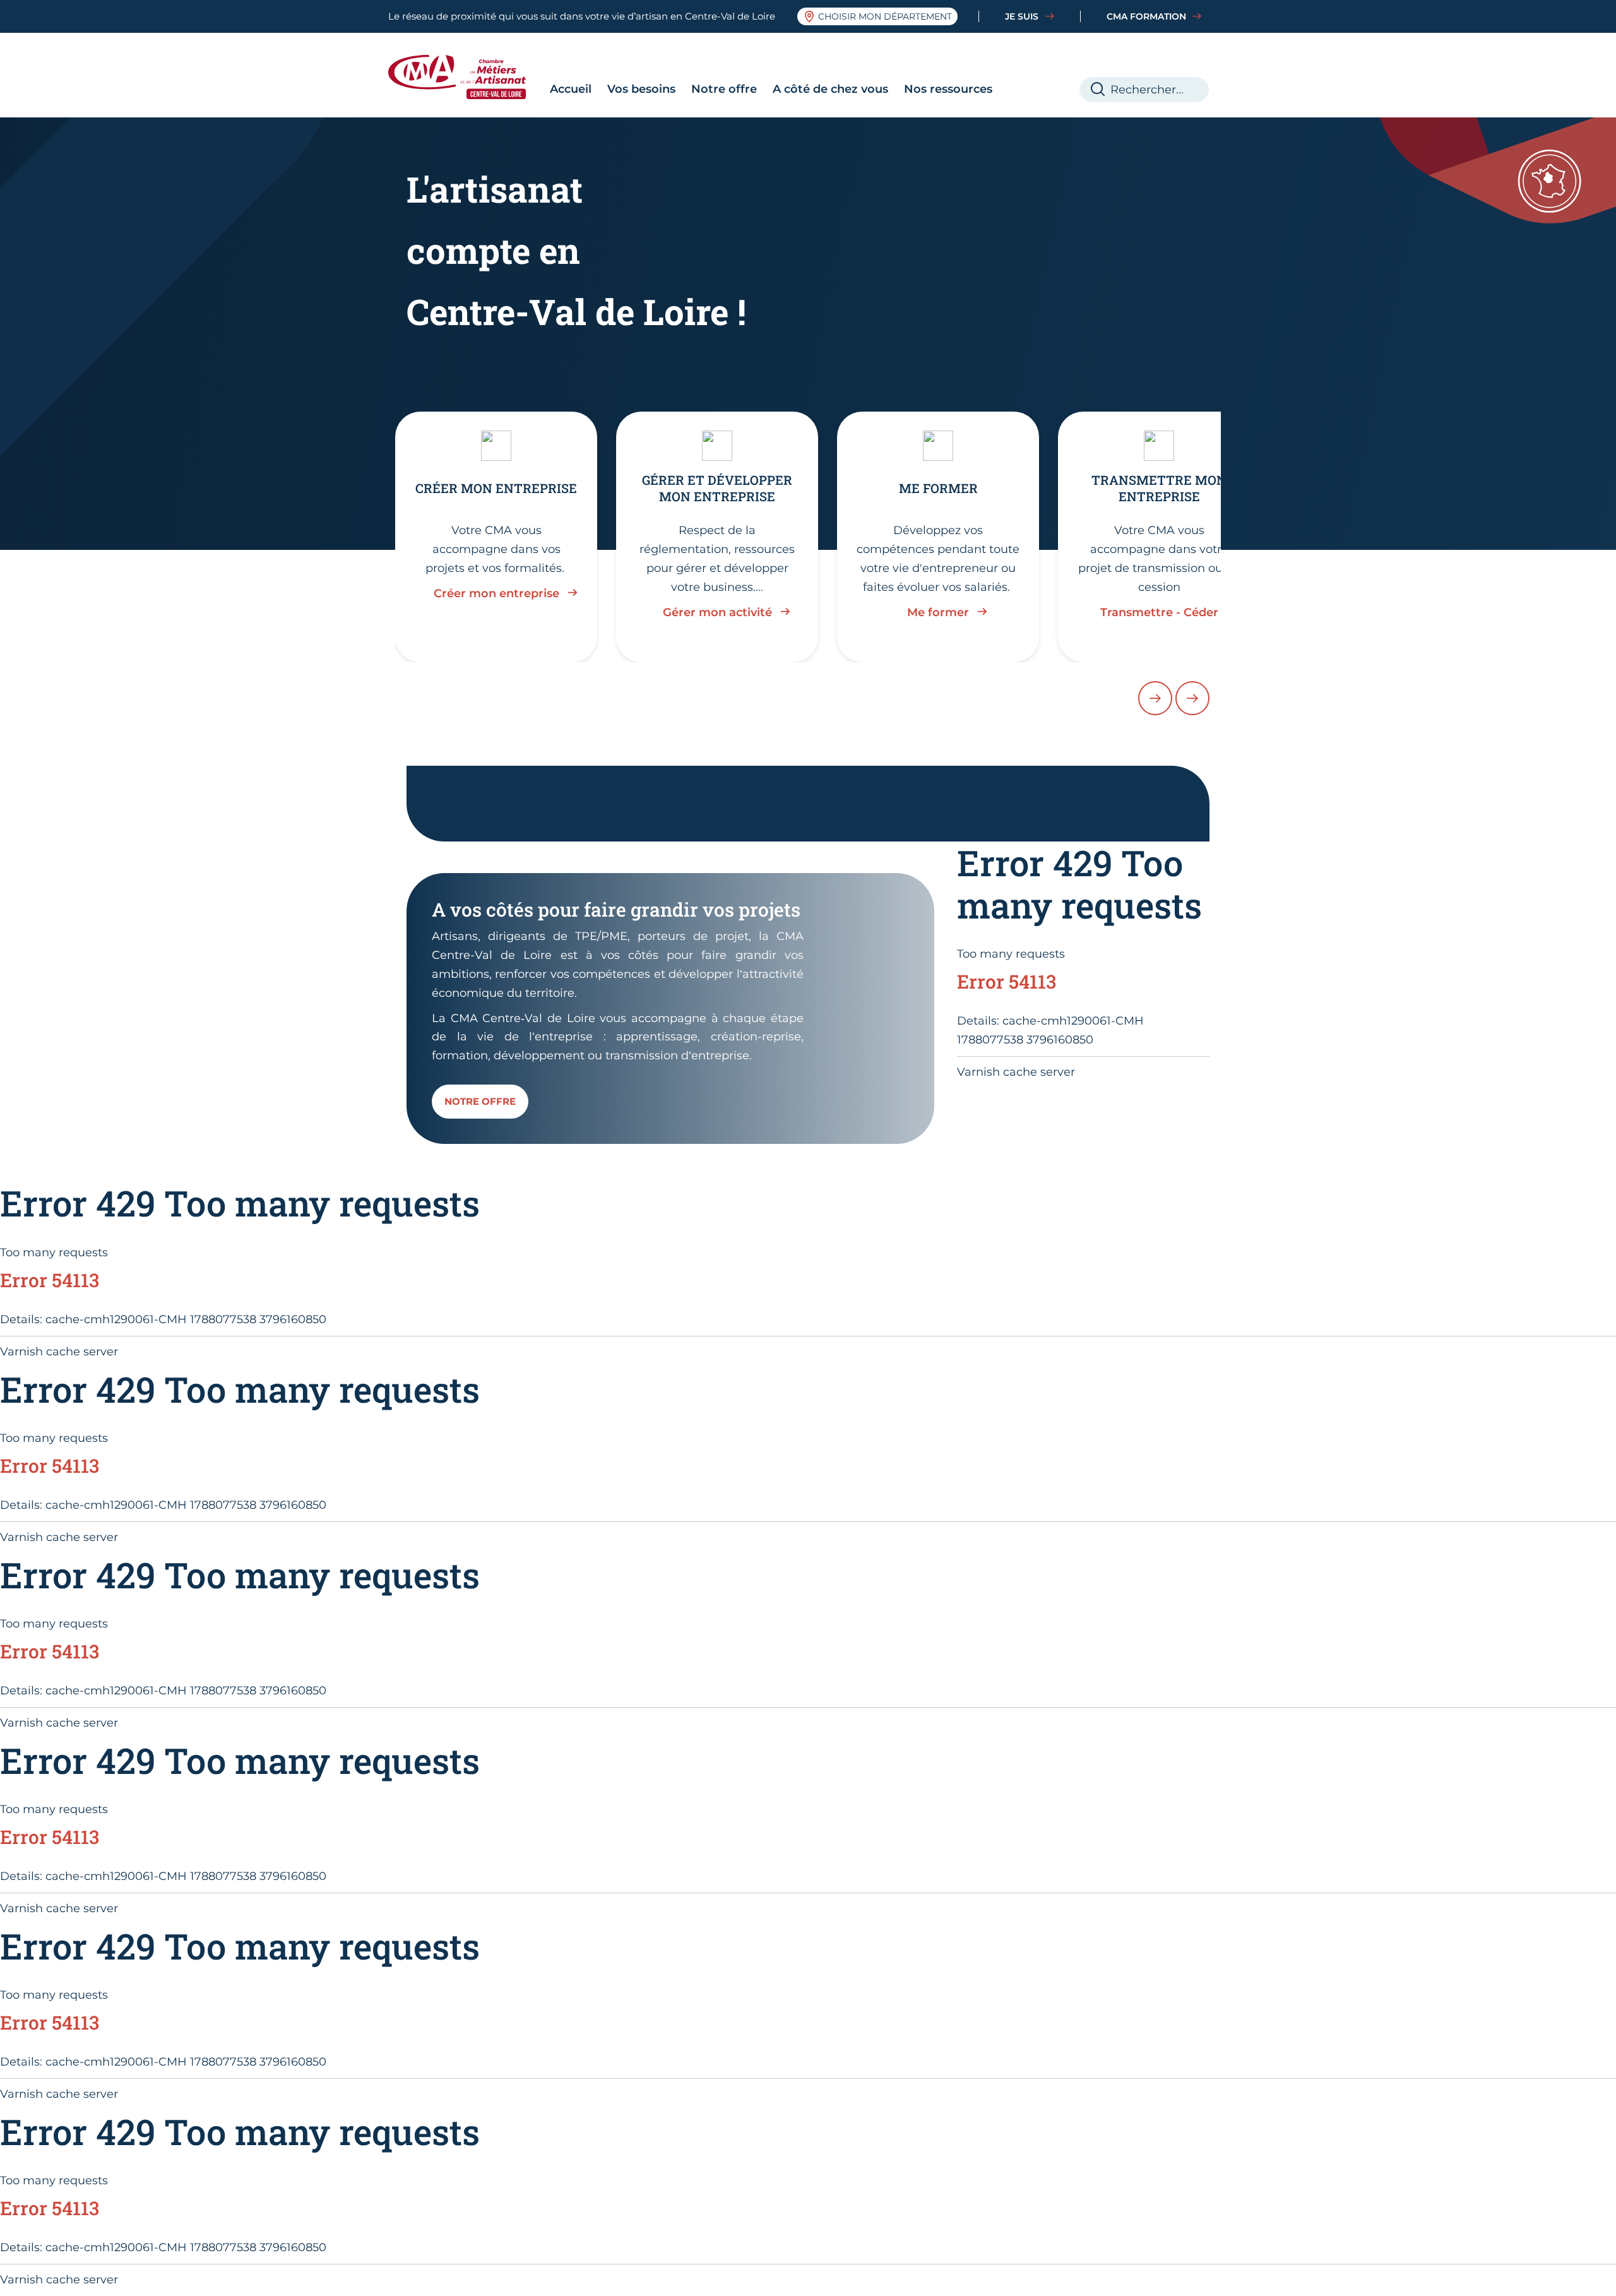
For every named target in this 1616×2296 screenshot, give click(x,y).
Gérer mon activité (717, 612)
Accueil (571, 89)
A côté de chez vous (830, 89)
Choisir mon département (885, 16)
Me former (938, 612)
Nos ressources (948, 89)
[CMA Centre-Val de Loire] (466, 77)
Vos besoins (641, 89)
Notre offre (724, 89)
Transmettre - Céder (1159, 612)
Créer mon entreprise (496, 593)
